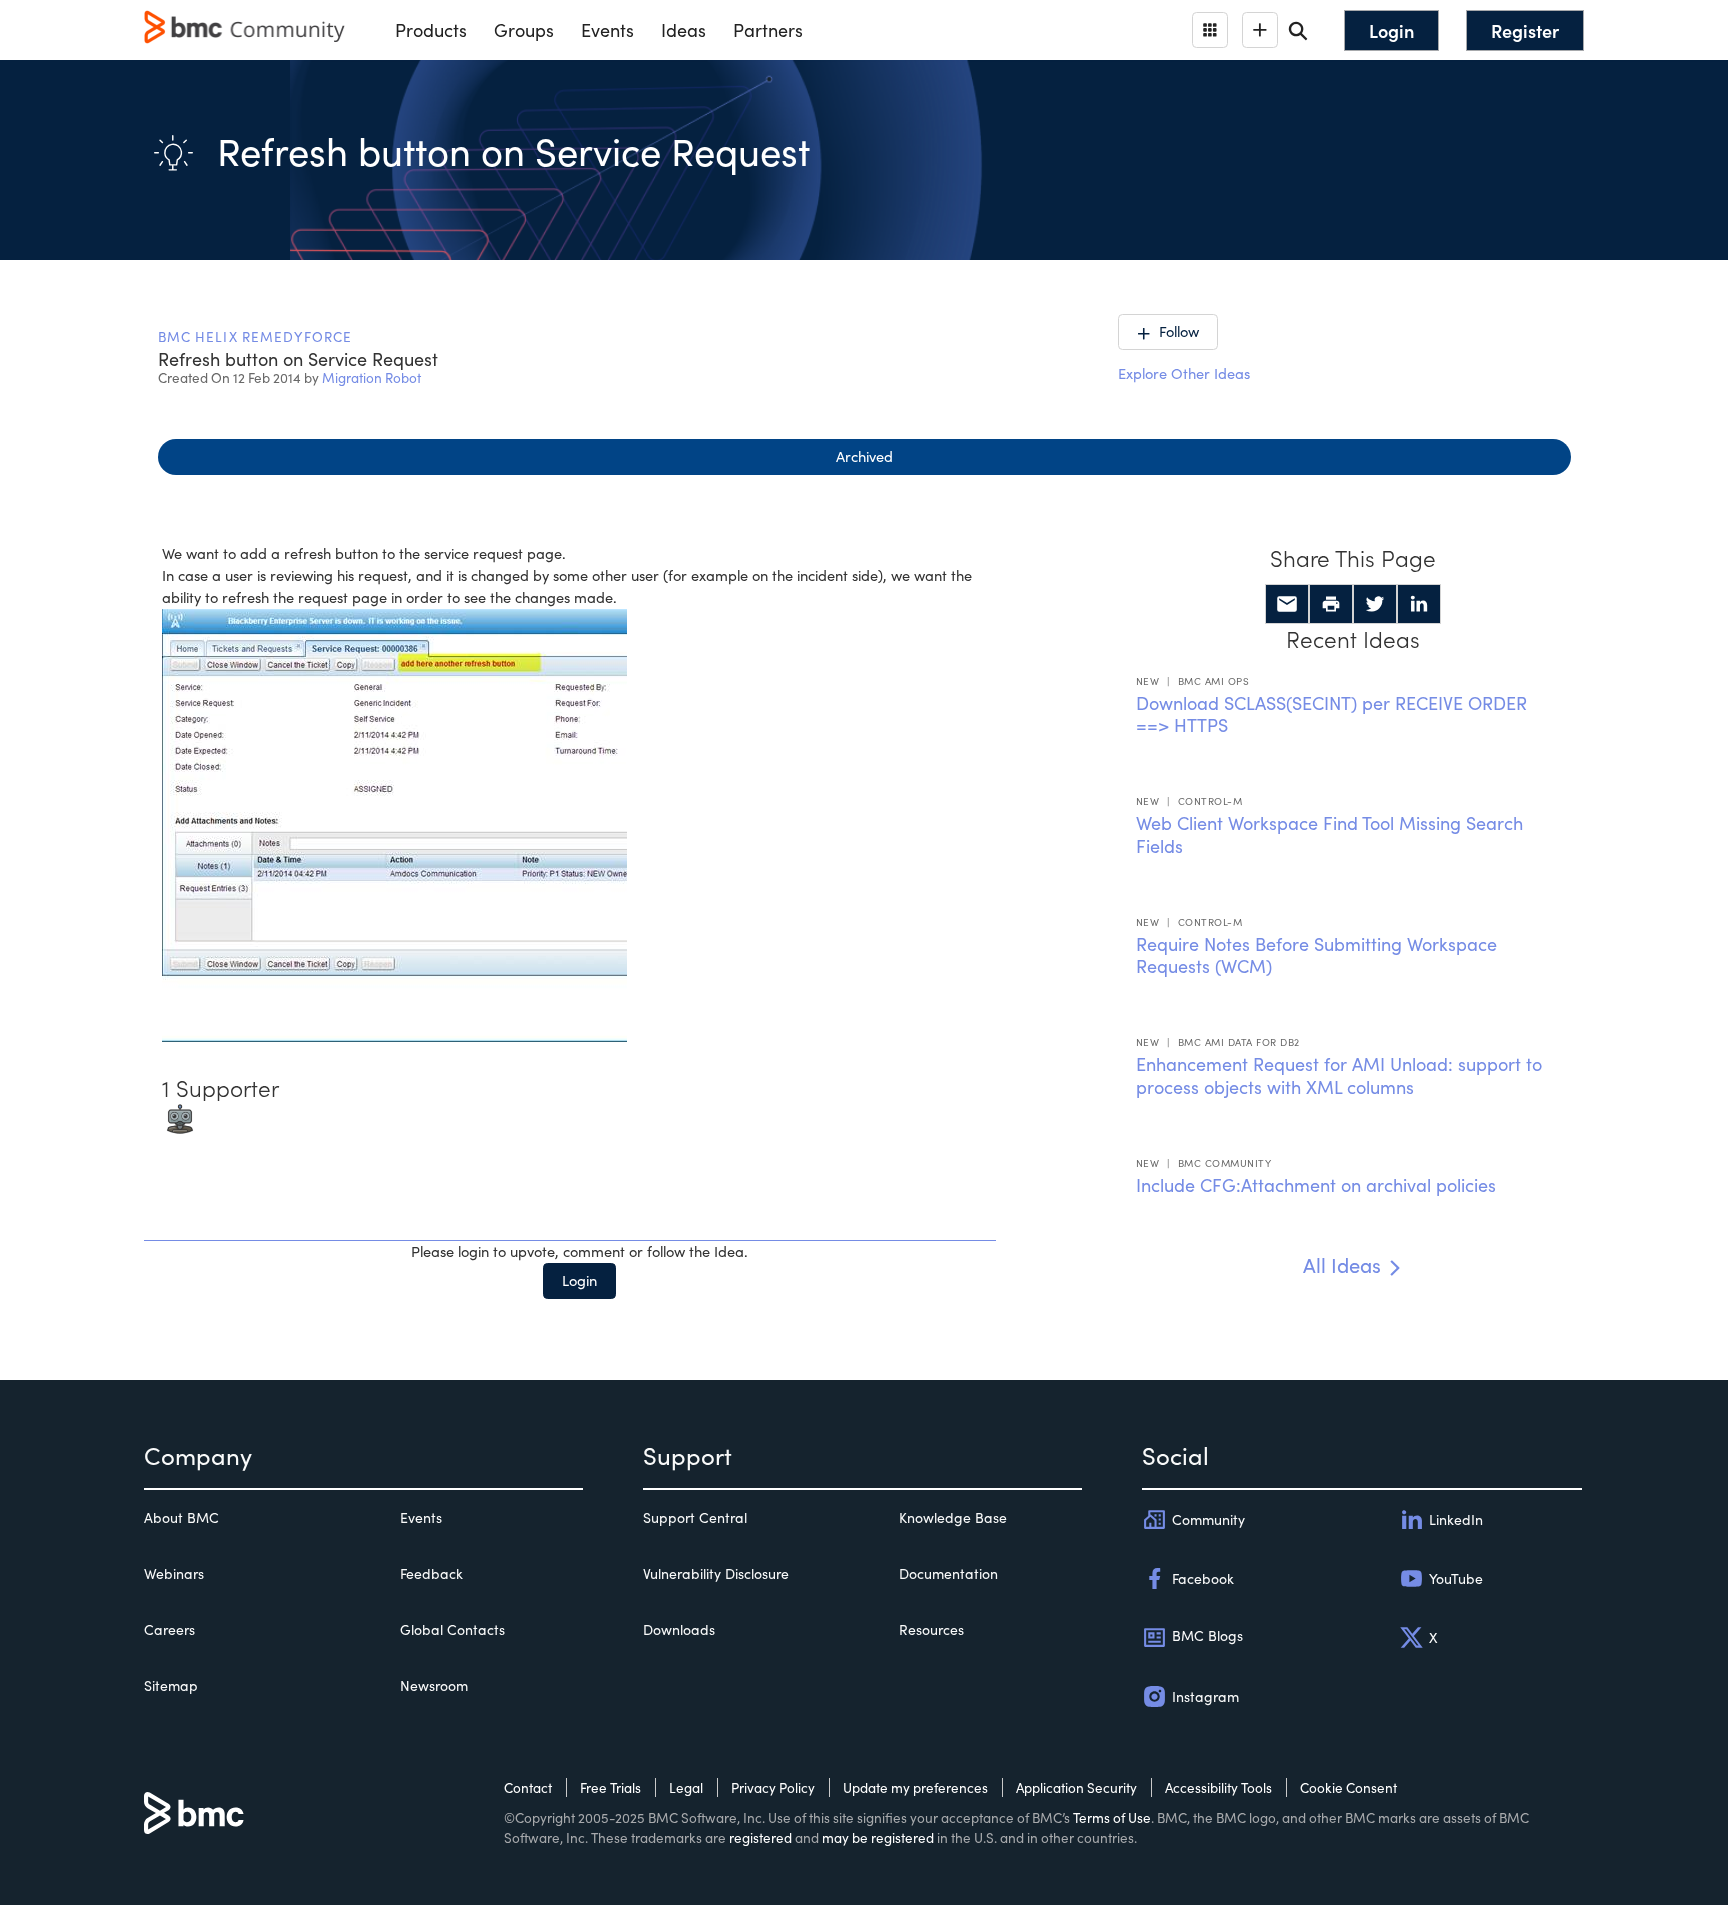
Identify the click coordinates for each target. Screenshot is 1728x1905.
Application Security (1076, 1787)
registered (760, 1837)
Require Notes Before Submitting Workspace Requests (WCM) (1316, 955)
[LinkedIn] (1419, 604)
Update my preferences (915, 1787)
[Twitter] (1375, 604)
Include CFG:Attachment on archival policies (1316, 1185)
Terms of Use (1112, 1817)
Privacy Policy (773, 1787)
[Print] (1331, 604)
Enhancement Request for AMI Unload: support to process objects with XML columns (1339, 1075)
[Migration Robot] (180, 1117)
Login (579, 1280)
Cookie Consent (1348, 1787)
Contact (528, 1787)
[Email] (1287, 604)
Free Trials (610, 1787)
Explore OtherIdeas (1184, 373)
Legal (686, 1787)
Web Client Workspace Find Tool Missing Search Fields (1329, 834)
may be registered (878, 1837)
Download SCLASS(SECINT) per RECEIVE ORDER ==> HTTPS (1331, 714)
